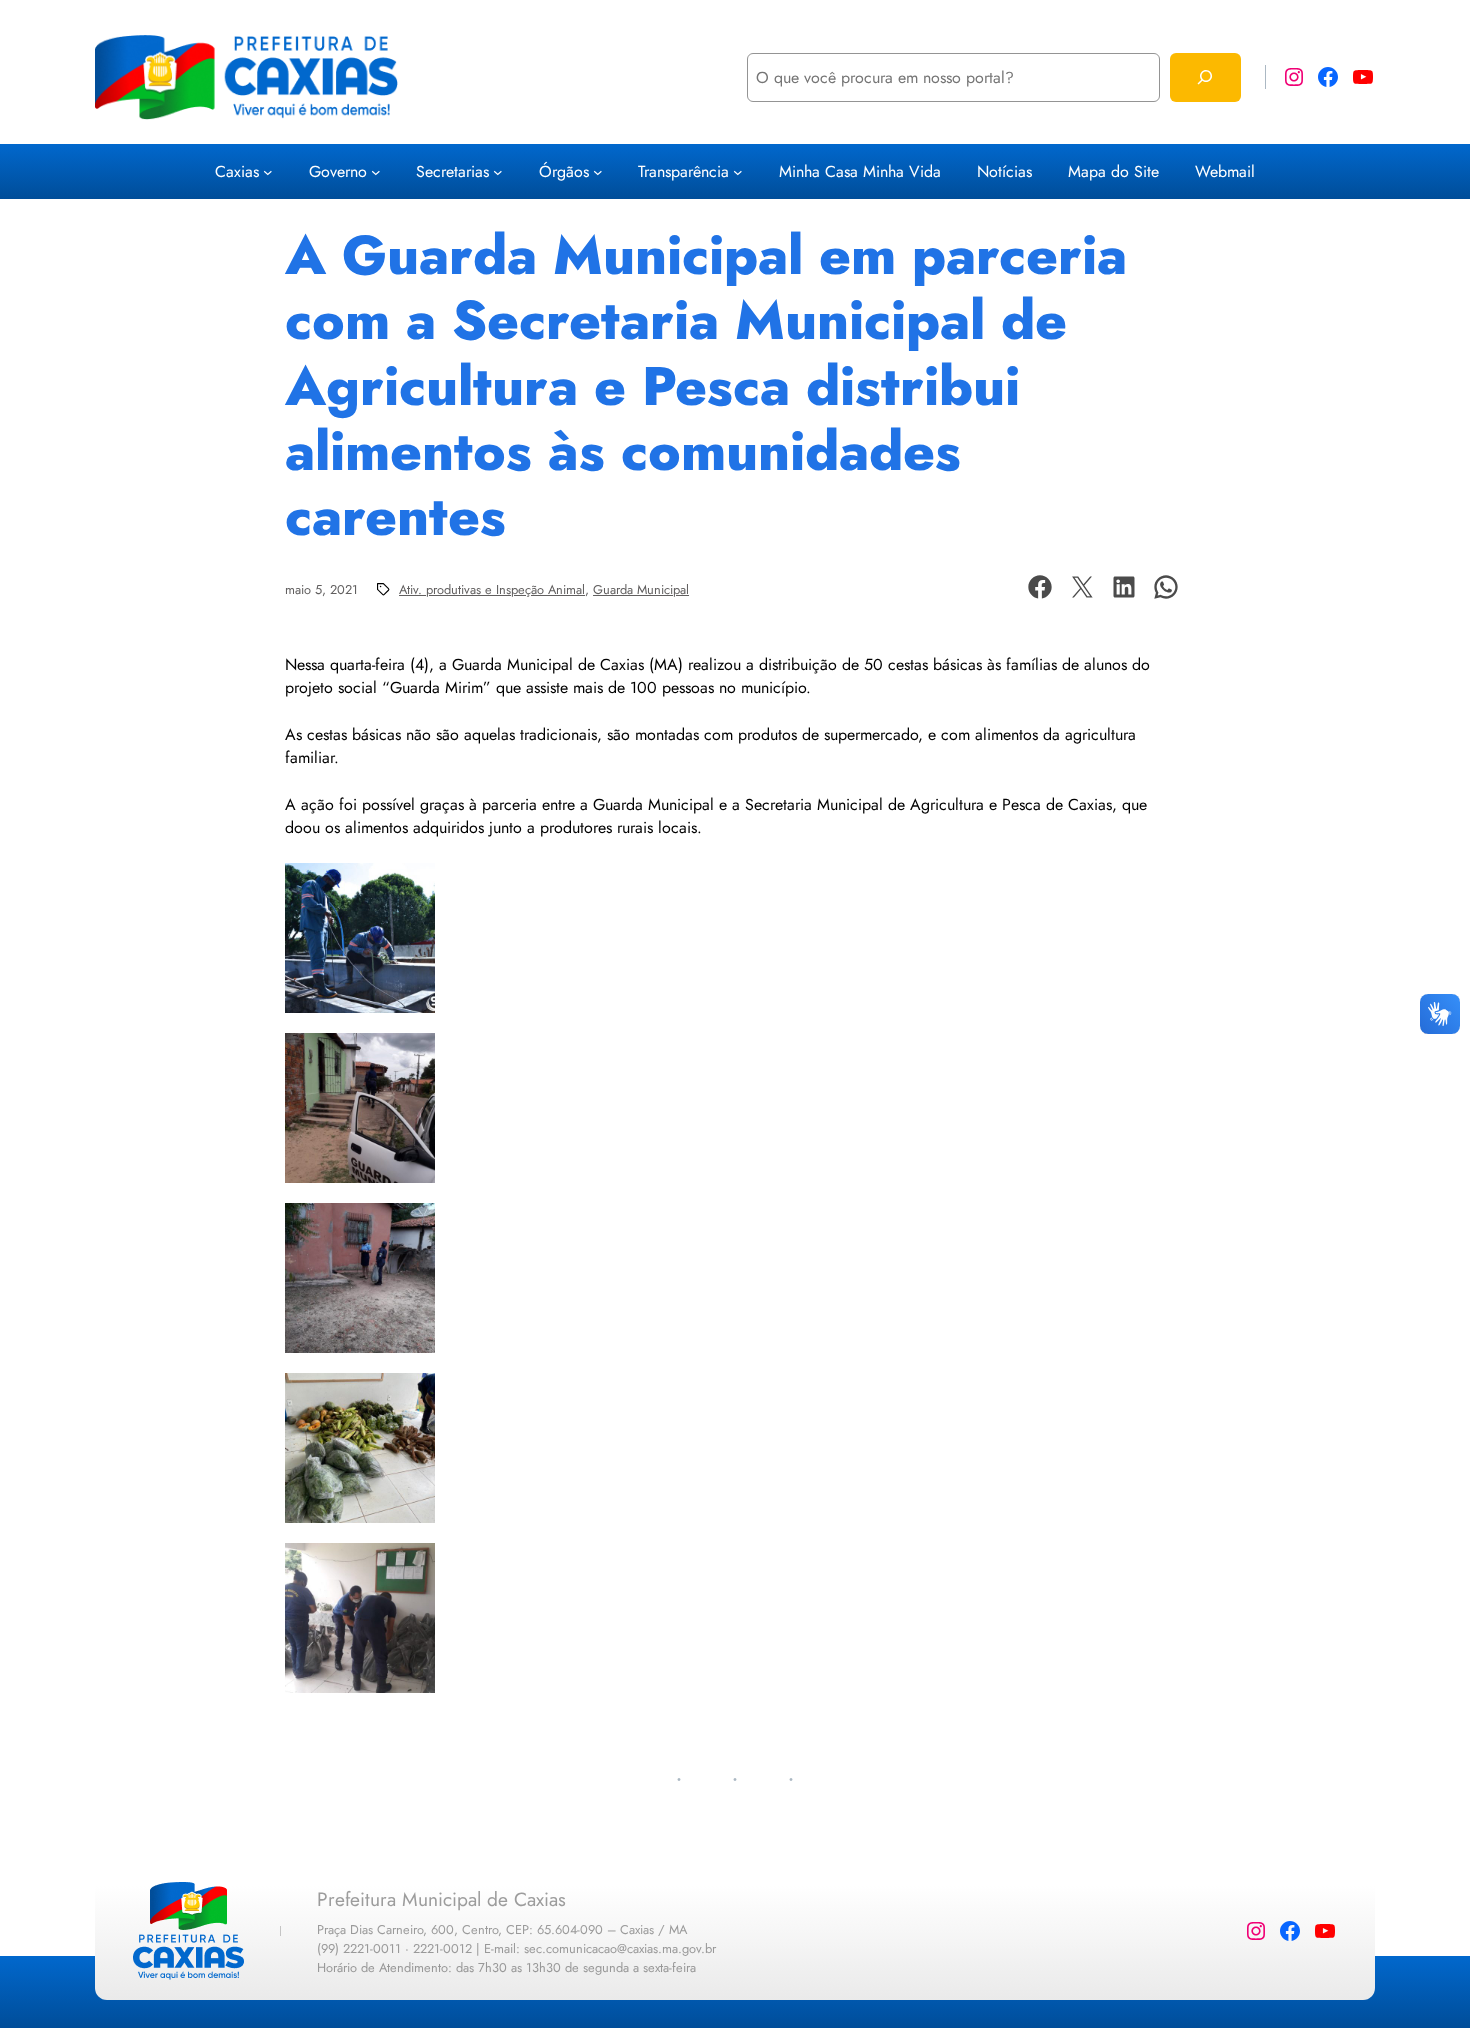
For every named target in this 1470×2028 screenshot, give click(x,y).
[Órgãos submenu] (598, 172)
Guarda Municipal (641, 589)
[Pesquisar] (1205, 77)
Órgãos (564, 171)
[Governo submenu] (376, 172)
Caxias (237, 171)
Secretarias (452, 171)
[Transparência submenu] (738, 172)
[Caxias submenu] (268, 172)
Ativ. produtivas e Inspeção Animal (492, 589)
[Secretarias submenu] (498, 172)
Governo (338, 171)
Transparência (683, 171)
